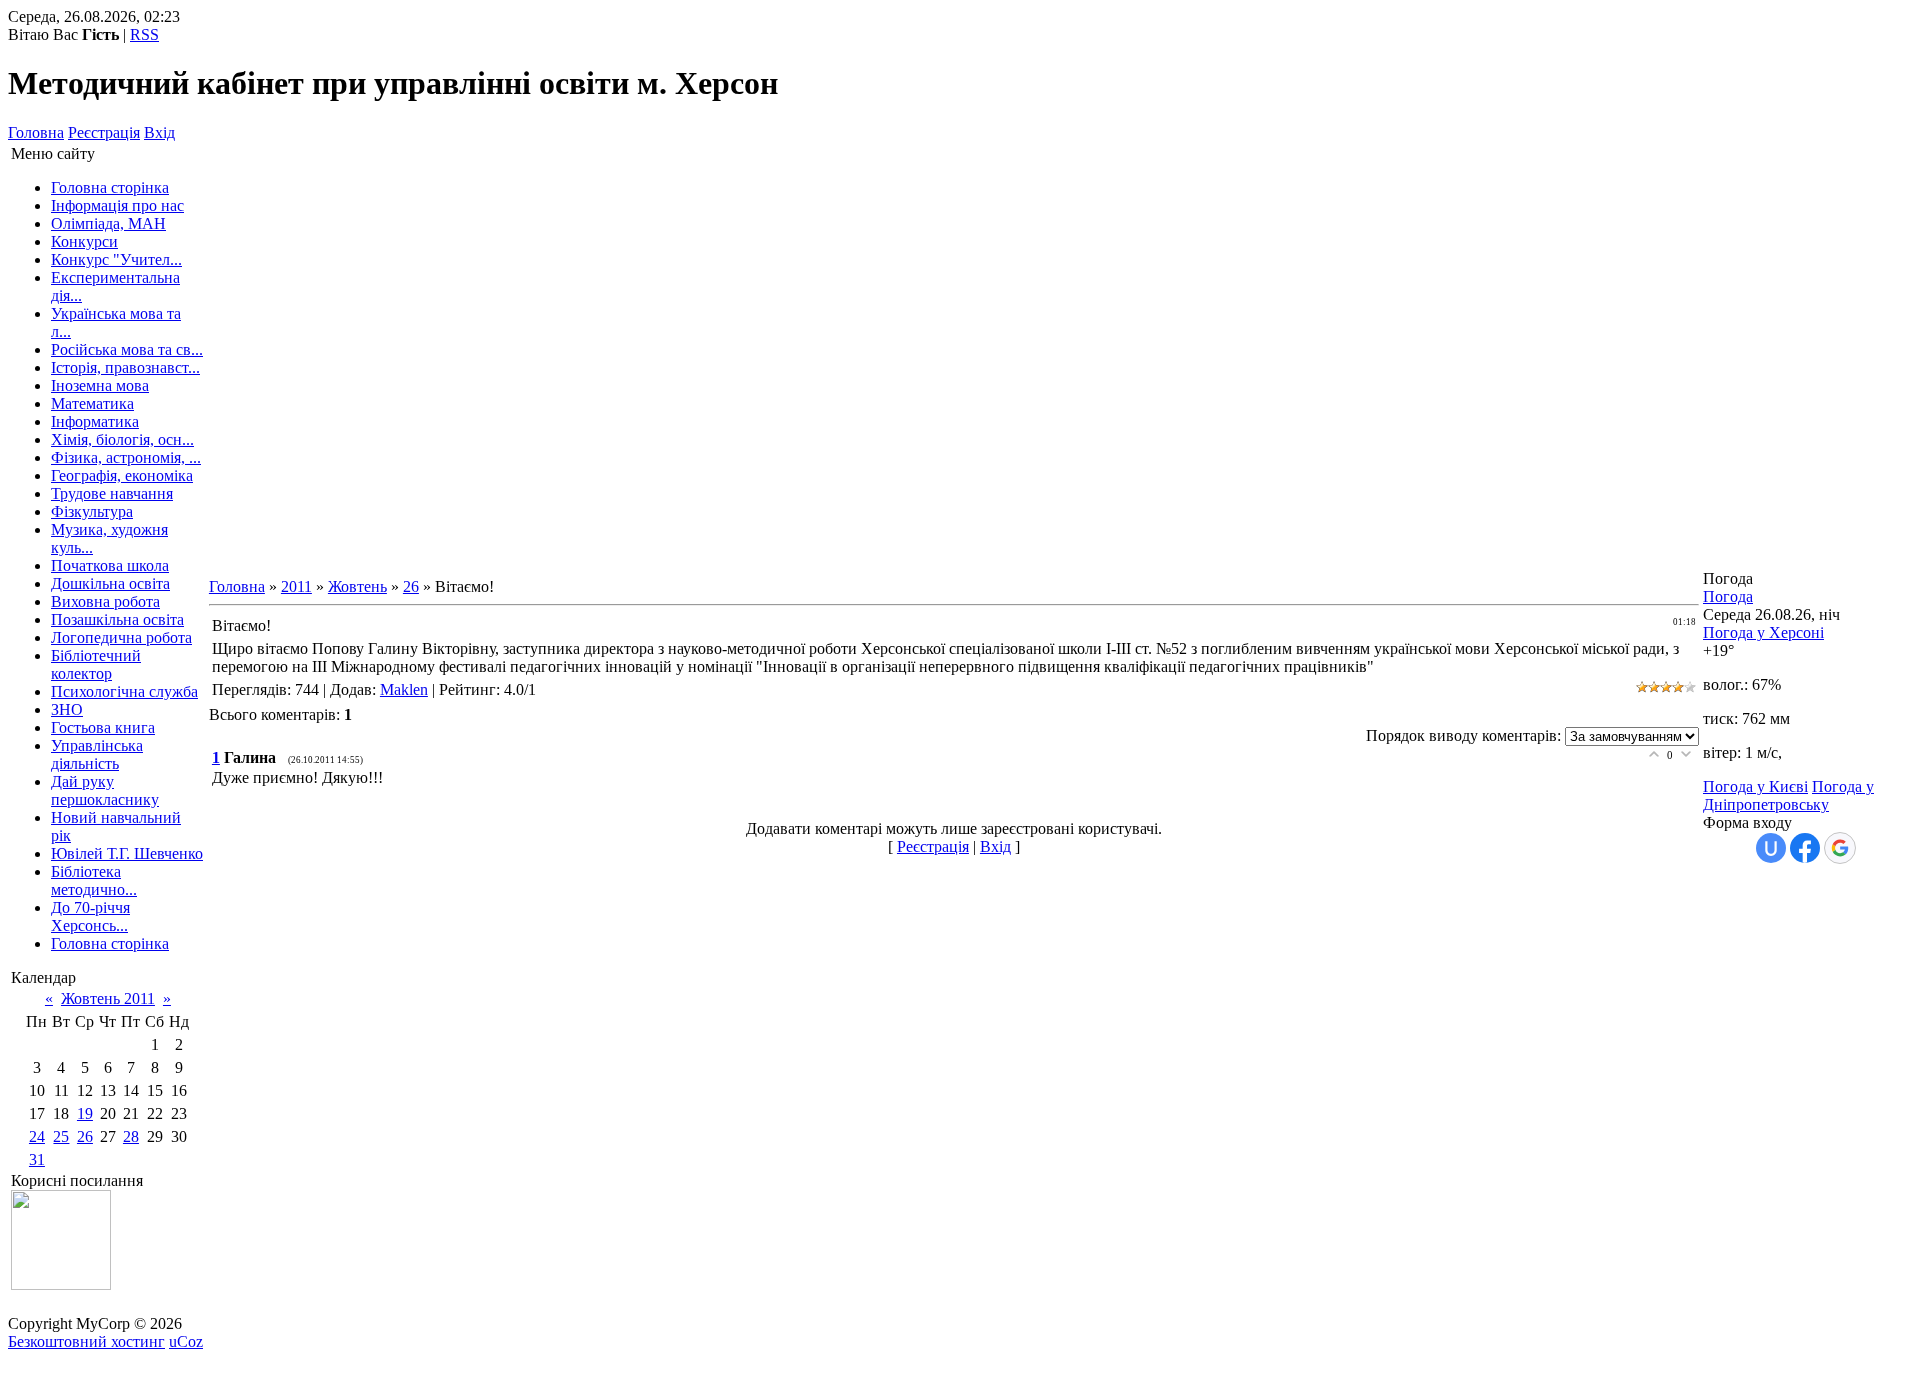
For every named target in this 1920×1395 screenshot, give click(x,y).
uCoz (186, 1341)
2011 (296, 586)
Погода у (1763, 632)
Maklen (404, 689)
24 (37, 1136)
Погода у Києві (1755, 786)
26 (85, 1136)
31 (37, 1159)
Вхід (159, 132)
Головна (36, 132)
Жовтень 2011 (108, 998)
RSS (144, 34)
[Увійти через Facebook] (1805, 848)
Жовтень (357, 586)
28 (131, 1136)
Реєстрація (104, 132)
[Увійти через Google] (1840, 848)
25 (61, 1136)
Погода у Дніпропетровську (1788, 795)
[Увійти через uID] (1771, 848)
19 (85, 1113)
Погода (1728, 596)
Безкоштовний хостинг (86, 1341)
